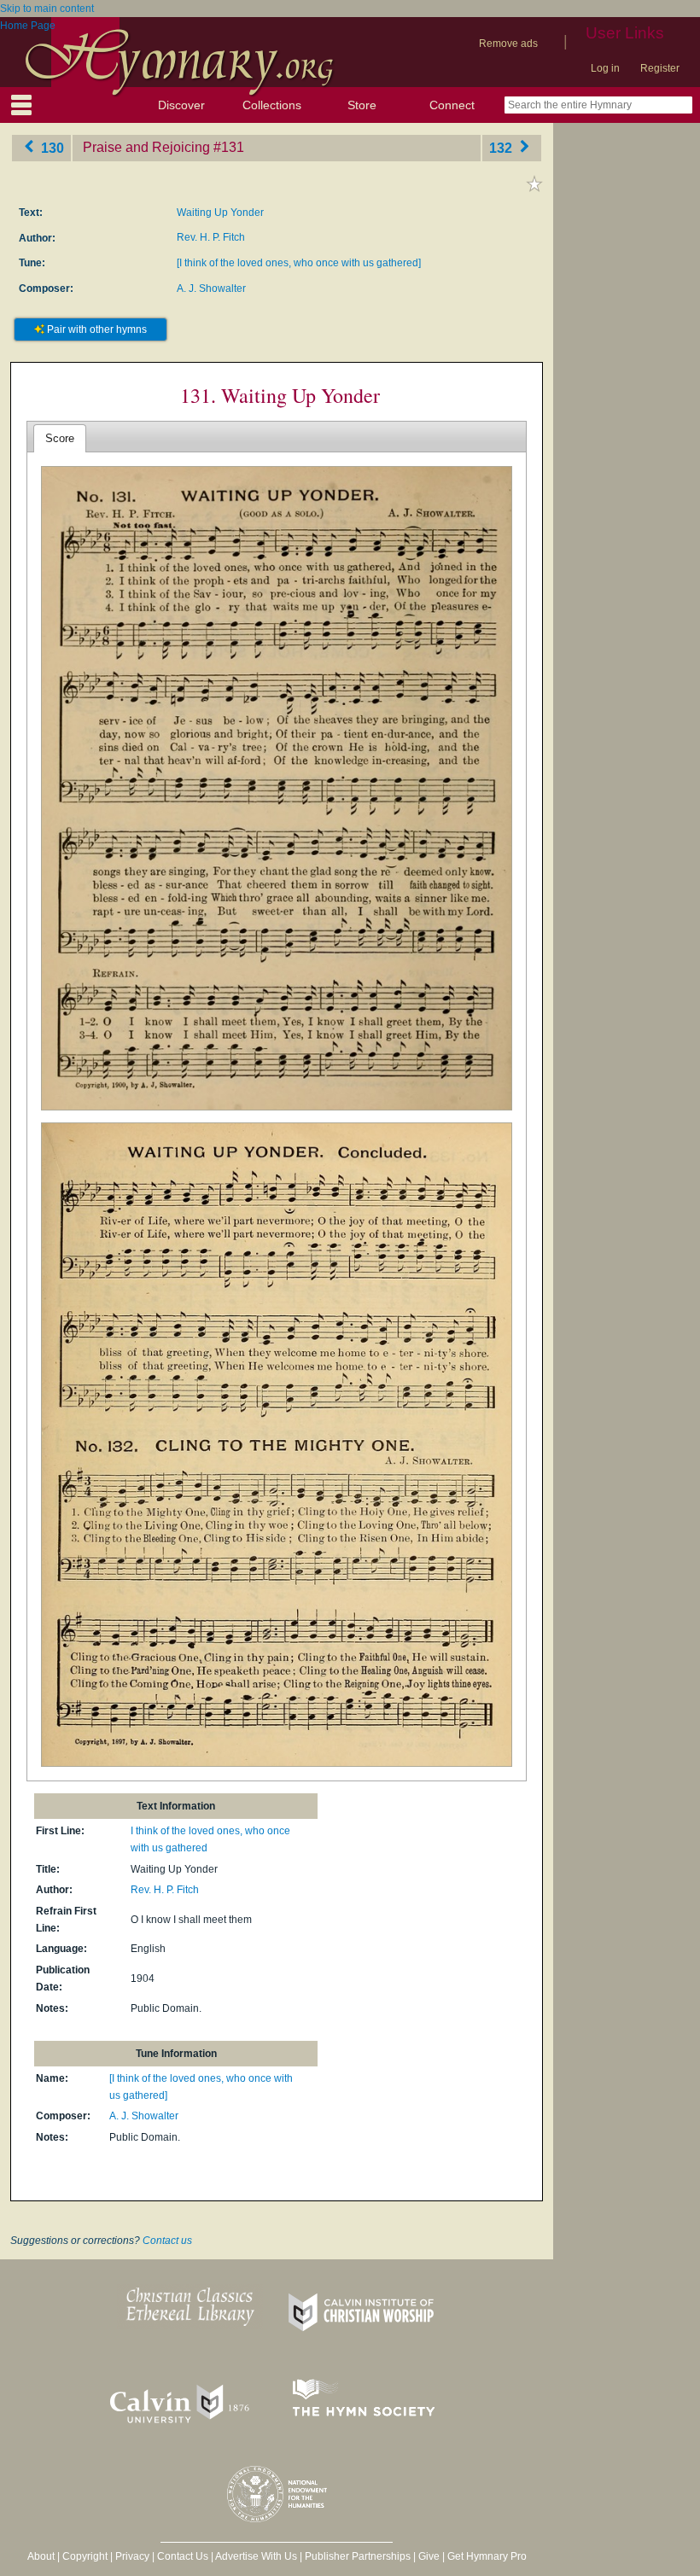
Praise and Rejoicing (146, 147)
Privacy (132, 2556)
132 (502, 147)
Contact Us (183, 2556)
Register (660, 68)
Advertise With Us (256, 2556)
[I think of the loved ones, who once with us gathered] (299, 263)
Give (429, 2556)
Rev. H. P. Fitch (211, 237)
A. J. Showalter (211, 288)
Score (60, 438)
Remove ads (508, 44)
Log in (605, 68)
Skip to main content (47, 9)
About (41, 2556)
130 (51, 147)
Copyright (85, 2556)
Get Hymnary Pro (487, 2556)
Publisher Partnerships (358, 2556)
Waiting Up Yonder (220, 213)
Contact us (167, 2241)
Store (362, 105)
